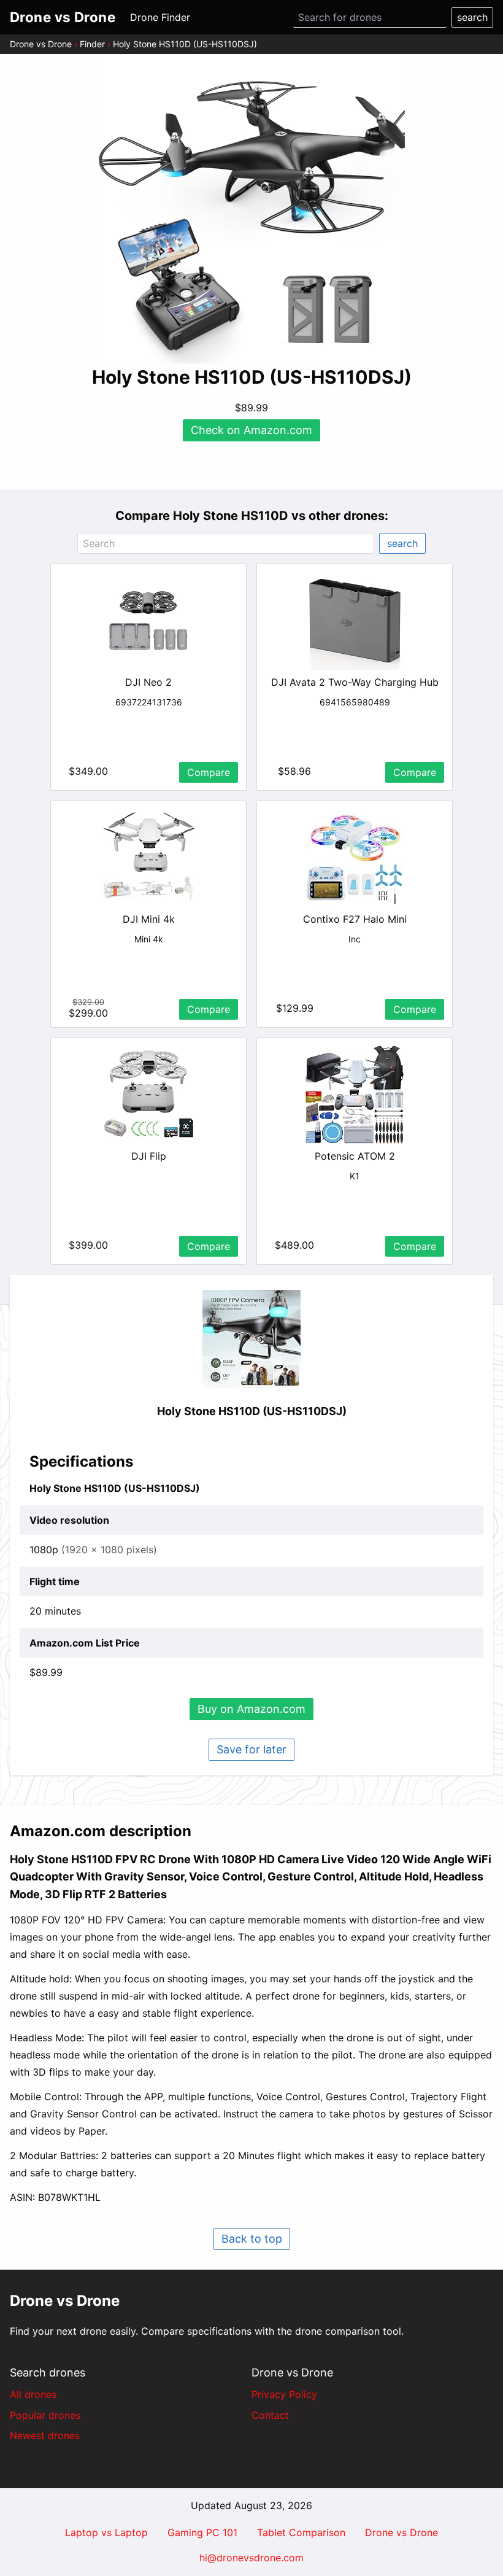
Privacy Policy (284, 2394)
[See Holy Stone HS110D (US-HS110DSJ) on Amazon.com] (251, 210)
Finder (92, 44)
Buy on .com (251, 1709)
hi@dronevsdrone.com (251, 2558)
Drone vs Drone (41, 44)
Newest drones (45, 2435)
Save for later (251, 1749)
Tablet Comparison (301, 2532)
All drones (33, 2394)
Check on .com (251, 430)
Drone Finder (160, 17)
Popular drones (45, 2415)
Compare (209, 772)
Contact (270, 2415)
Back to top (252, 2239)
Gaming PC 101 (202, 2532)
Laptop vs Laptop (106, 2532)
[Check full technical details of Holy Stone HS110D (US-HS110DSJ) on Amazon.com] (251, 1339)
